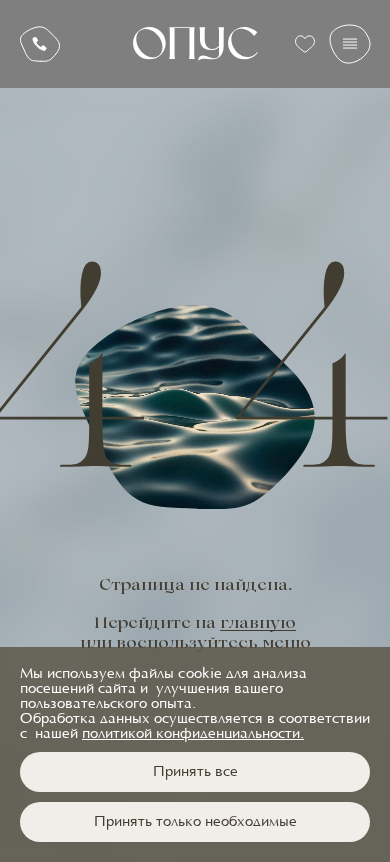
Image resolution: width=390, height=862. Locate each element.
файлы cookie (175, 674)
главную (258, 624)
